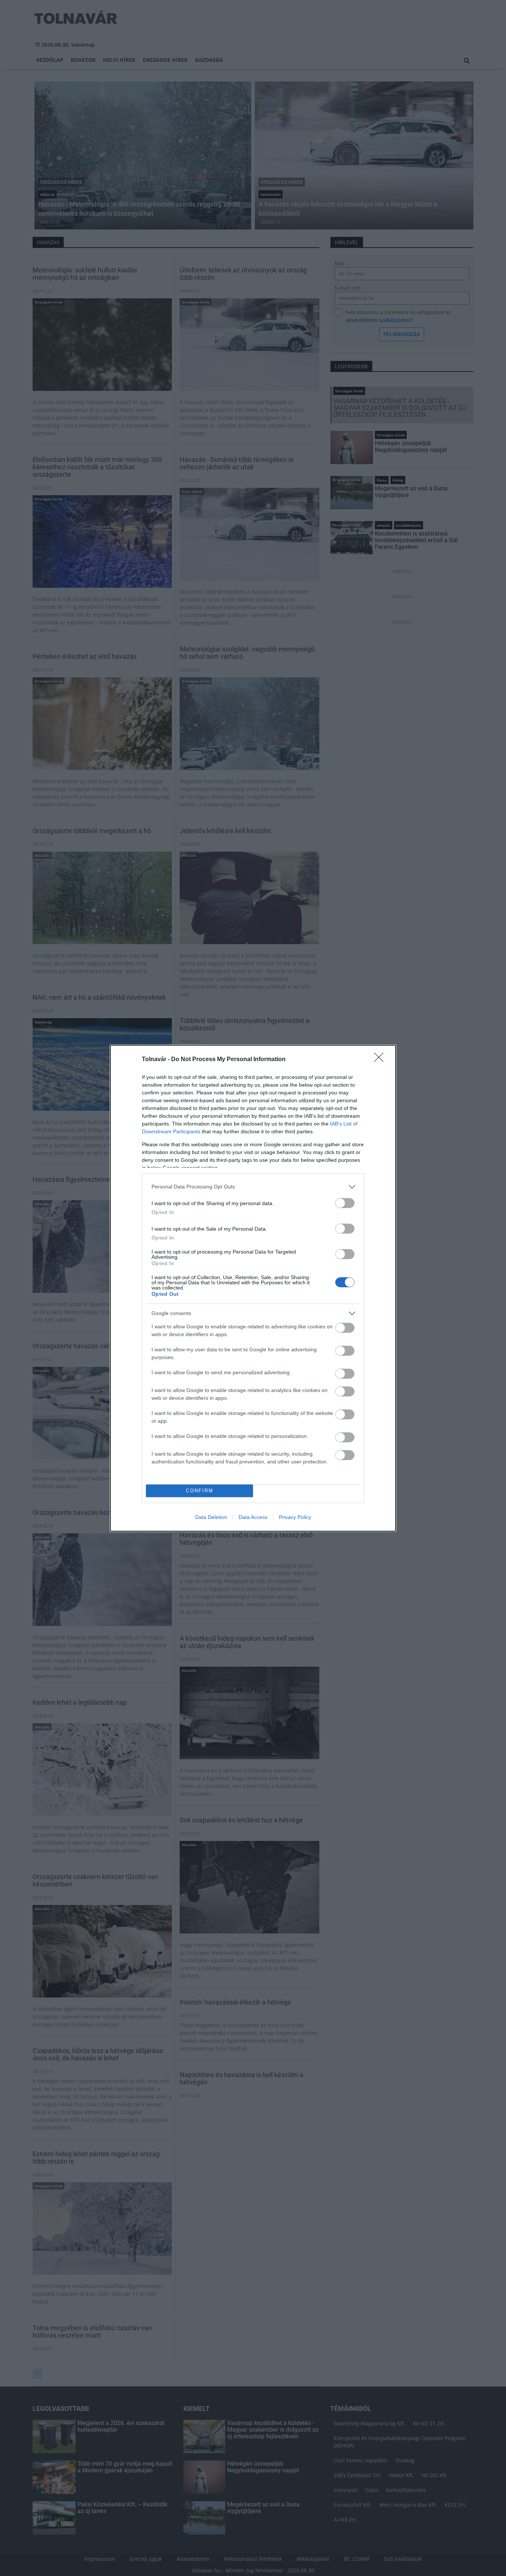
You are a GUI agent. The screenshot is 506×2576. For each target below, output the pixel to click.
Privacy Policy (295, 1517)
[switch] (345, 1203)
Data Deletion (211, 1517)
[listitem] (253, 1187)
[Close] (381, 1060)
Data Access (253, 1517)
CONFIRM (200, 1491)
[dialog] (253, 1288)
